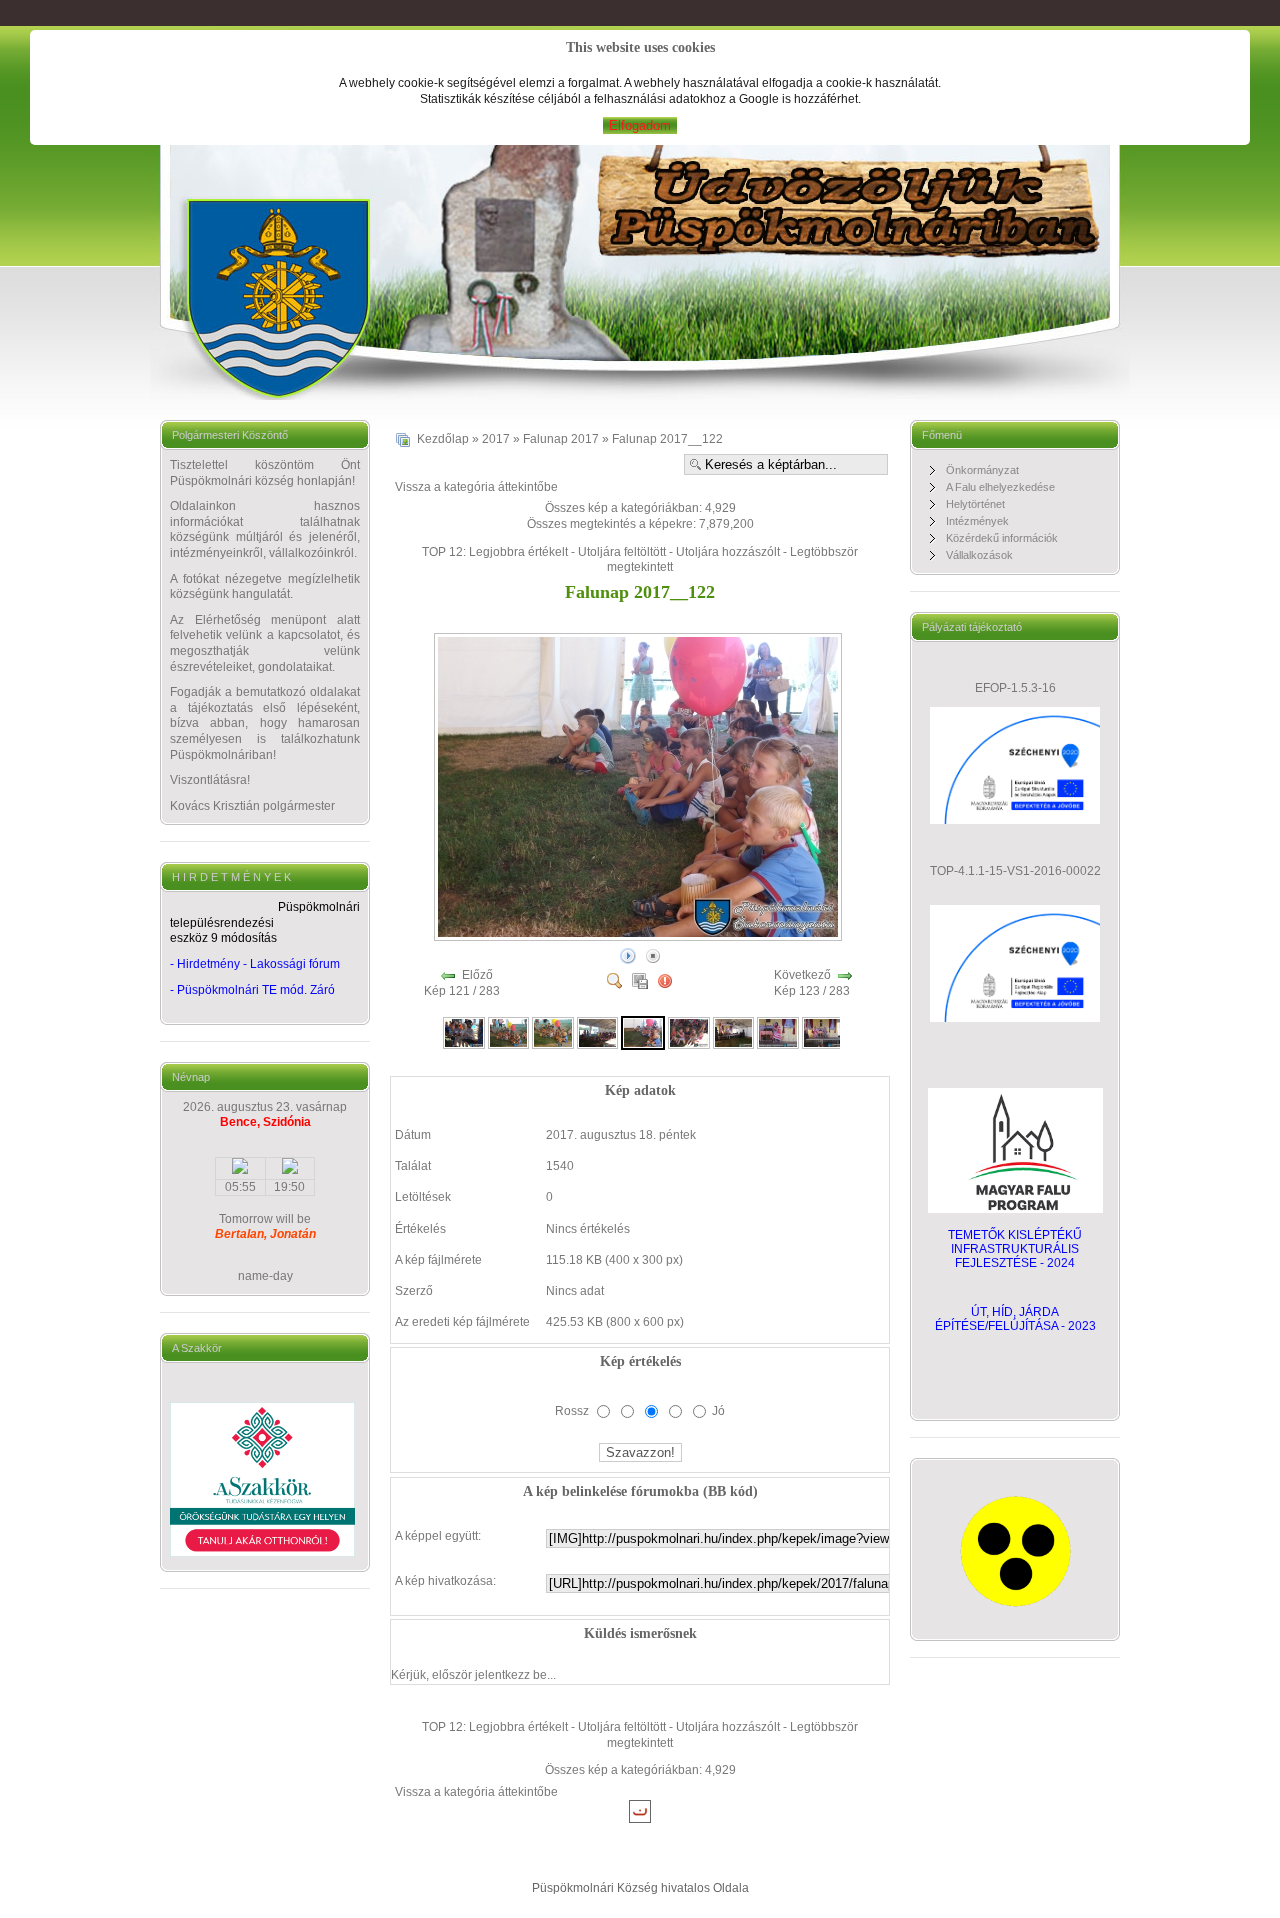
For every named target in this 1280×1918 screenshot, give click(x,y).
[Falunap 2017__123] (689, 1032)
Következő (802, 975)
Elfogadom (640, 125)
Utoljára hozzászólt (728, 552)
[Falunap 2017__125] (778, 1032)
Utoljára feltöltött (622, 552)
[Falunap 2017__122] (640, 936)
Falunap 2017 (561, 439)
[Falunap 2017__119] (509, 1032)
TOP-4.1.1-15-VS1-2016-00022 (1015, 871)
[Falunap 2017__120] (553, 1032)
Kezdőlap (443, 439)
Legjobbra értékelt (518, 552)
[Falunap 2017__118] (464, 1032)
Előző (477, 975)
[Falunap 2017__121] (598, 1032)
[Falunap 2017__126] (823, 1032)
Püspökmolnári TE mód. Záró (256, 990)
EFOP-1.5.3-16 (1015, 688)
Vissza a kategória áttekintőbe (476, 487)
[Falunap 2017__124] (734, 1032)
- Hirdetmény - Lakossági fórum (255, 964)
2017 (496, 439)
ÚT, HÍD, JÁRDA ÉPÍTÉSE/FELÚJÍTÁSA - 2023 (1015, 1319)
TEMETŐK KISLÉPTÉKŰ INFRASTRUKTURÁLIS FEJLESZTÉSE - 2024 (1015, 1249)
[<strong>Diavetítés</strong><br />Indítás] (628, 955)
